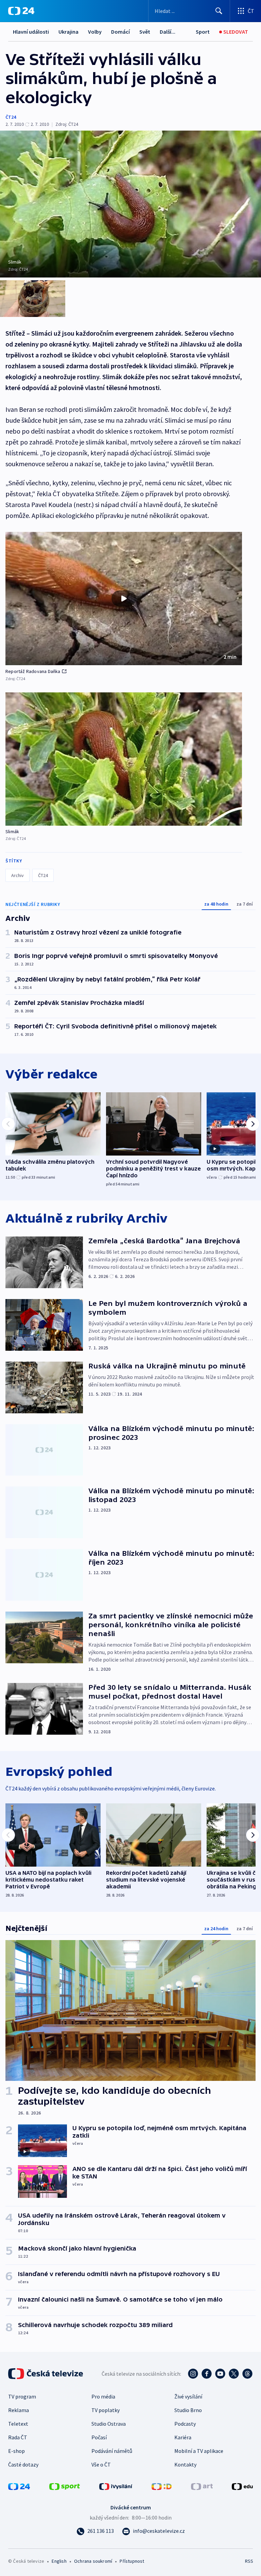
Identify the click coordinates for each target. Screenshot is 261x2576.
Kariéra (183, 2437)
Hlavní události (31, 32)
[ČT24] (21, 11)
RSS (249, 2561)
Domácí (120, 32)
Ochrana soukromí (93, 2561)
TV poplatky (106, 2410)
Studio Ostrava (109, 2424)
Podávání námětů (112, 2451)
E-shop (16, 2451)
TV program (22, 2396)
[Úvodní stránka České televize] (46, 2374)
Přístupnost (132, 2561)
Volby (95, 32)
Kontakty (185, 2464)
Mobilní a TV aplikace (199, 2451)
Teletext (18, 2424)
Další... (168, 32)
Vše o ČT (101, 2464)
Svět (145, 32)
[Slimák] (124, 759)
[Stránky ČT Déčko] (162, 2486)
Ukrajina (68, 32)
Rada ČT (18, 2437)
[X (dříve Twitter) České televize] (234, 2374)
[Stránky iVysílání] (116, 2486)
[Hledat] (219, 11)
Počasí (99, 2437)
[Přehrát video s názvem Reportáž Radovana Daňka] (124, 599)
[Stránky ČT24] (19, 2486)
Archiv (18, 875)
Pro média (103, 2396)
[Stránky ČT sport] (65, 2486)
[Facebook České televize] (207, 2374)
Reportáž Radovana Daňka (33, 671)
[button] (124, 599)
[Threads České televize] (247, 2374)
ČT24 (11, 117)
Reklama (19, 2410)
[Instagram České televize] (193, 2374)
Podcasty (185, 2424)
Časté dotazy (23, 2464)
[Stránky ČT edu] (242, 2486)
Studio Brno (188, 2410)
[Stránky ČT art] (202, 2486)
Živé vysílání (188, 2396)
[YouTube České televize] (220, 2374)
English (59, 2561)
